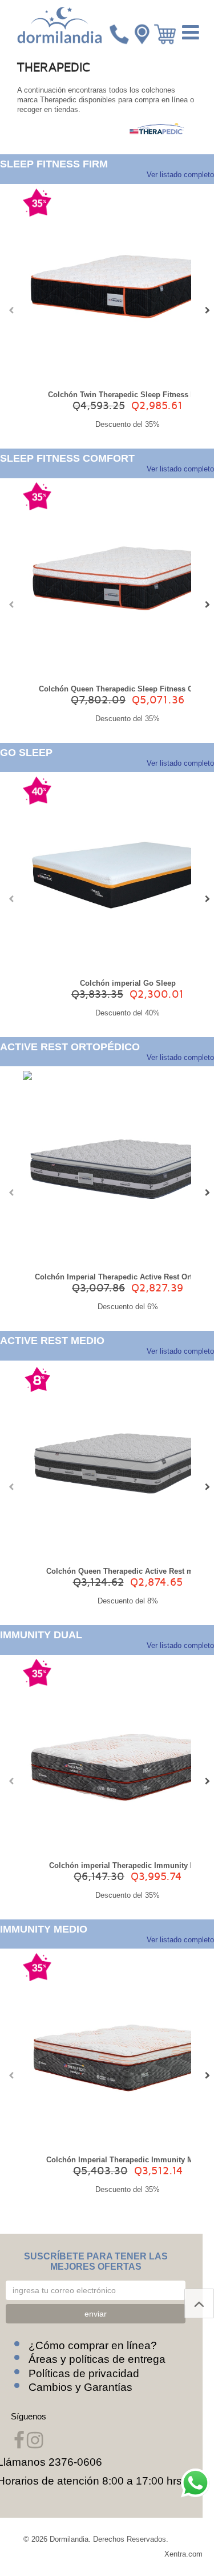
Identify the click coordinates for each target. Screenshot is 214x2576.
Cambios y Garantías (80, 2387)
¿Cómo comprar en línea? (93, 2345)
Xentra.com (183, 2554)
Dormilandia (69, 2539)
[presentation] (9, 310)
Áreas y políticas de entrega (97, 2359)
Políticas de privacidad (84, 2373)
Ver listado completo (180, 175)
